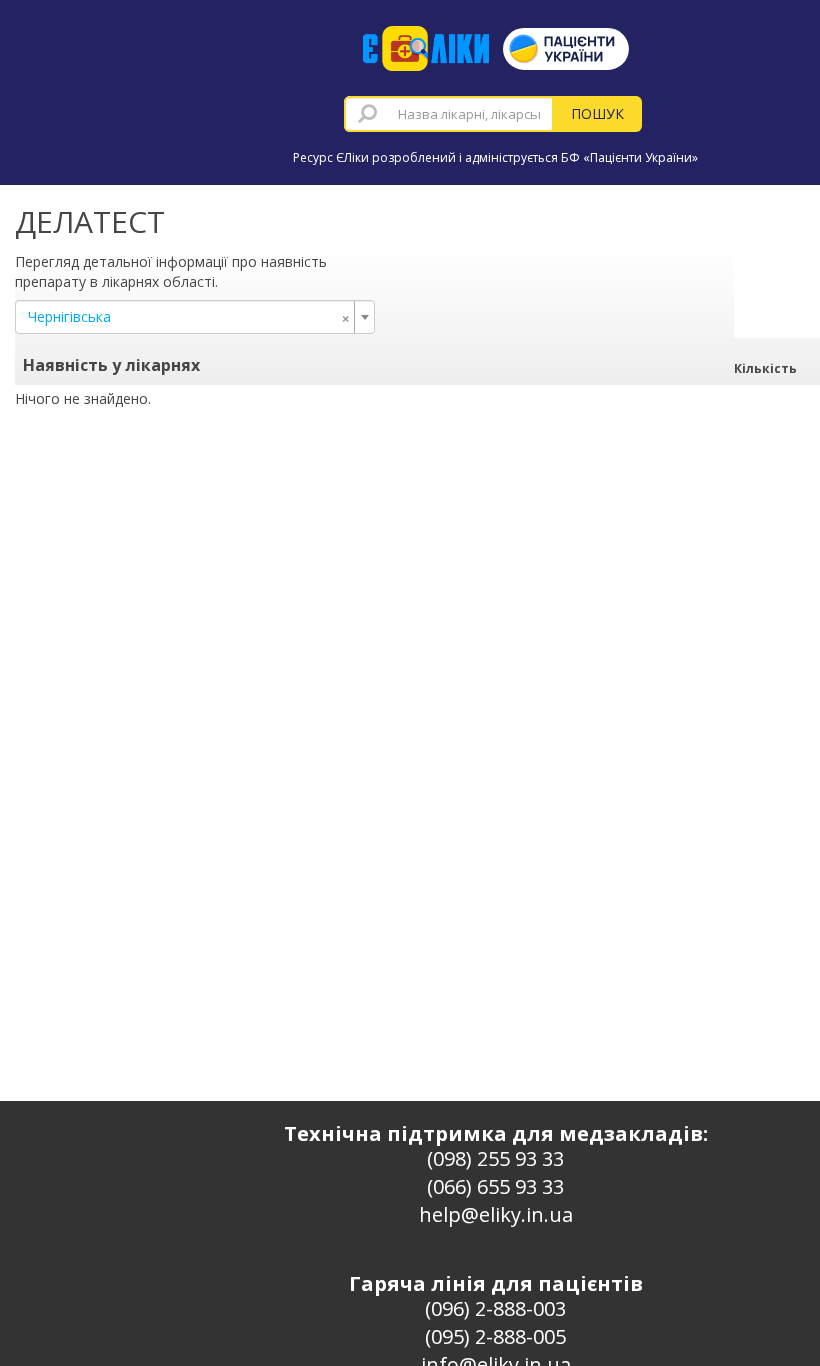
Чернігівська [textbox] (189, 317)
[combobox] (449, 114)
